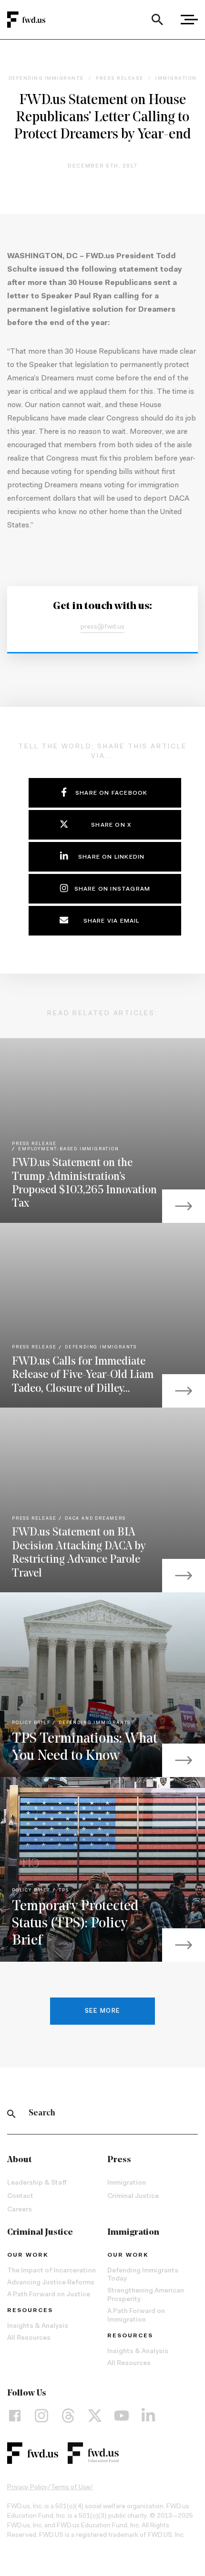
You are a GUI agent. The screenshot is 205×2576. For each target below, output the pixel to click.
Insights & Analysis (38, 2326)
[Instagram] (41, 2416)
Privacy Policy (27, 2488)
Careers (20, 2210)
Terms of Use (70, 2488)
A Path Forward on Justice (49, 2295)
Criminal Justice (133, 2197)
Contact (20, 2197)
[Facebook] (15, 2416)
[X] (95, 2416)
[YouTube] (122, 2416)
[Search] (157, 20)
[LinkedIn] (148, 2416)
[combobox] (157, 20)
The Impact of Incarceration (51, 2271)
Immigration (127, 2183)
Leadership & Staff (37, 2183)
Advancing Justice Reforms (51, 2283)
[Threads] (68, 2416)
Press (119, 2160)
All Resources (29, 2338)
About (19, 2160)
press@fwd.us (102, 627)
